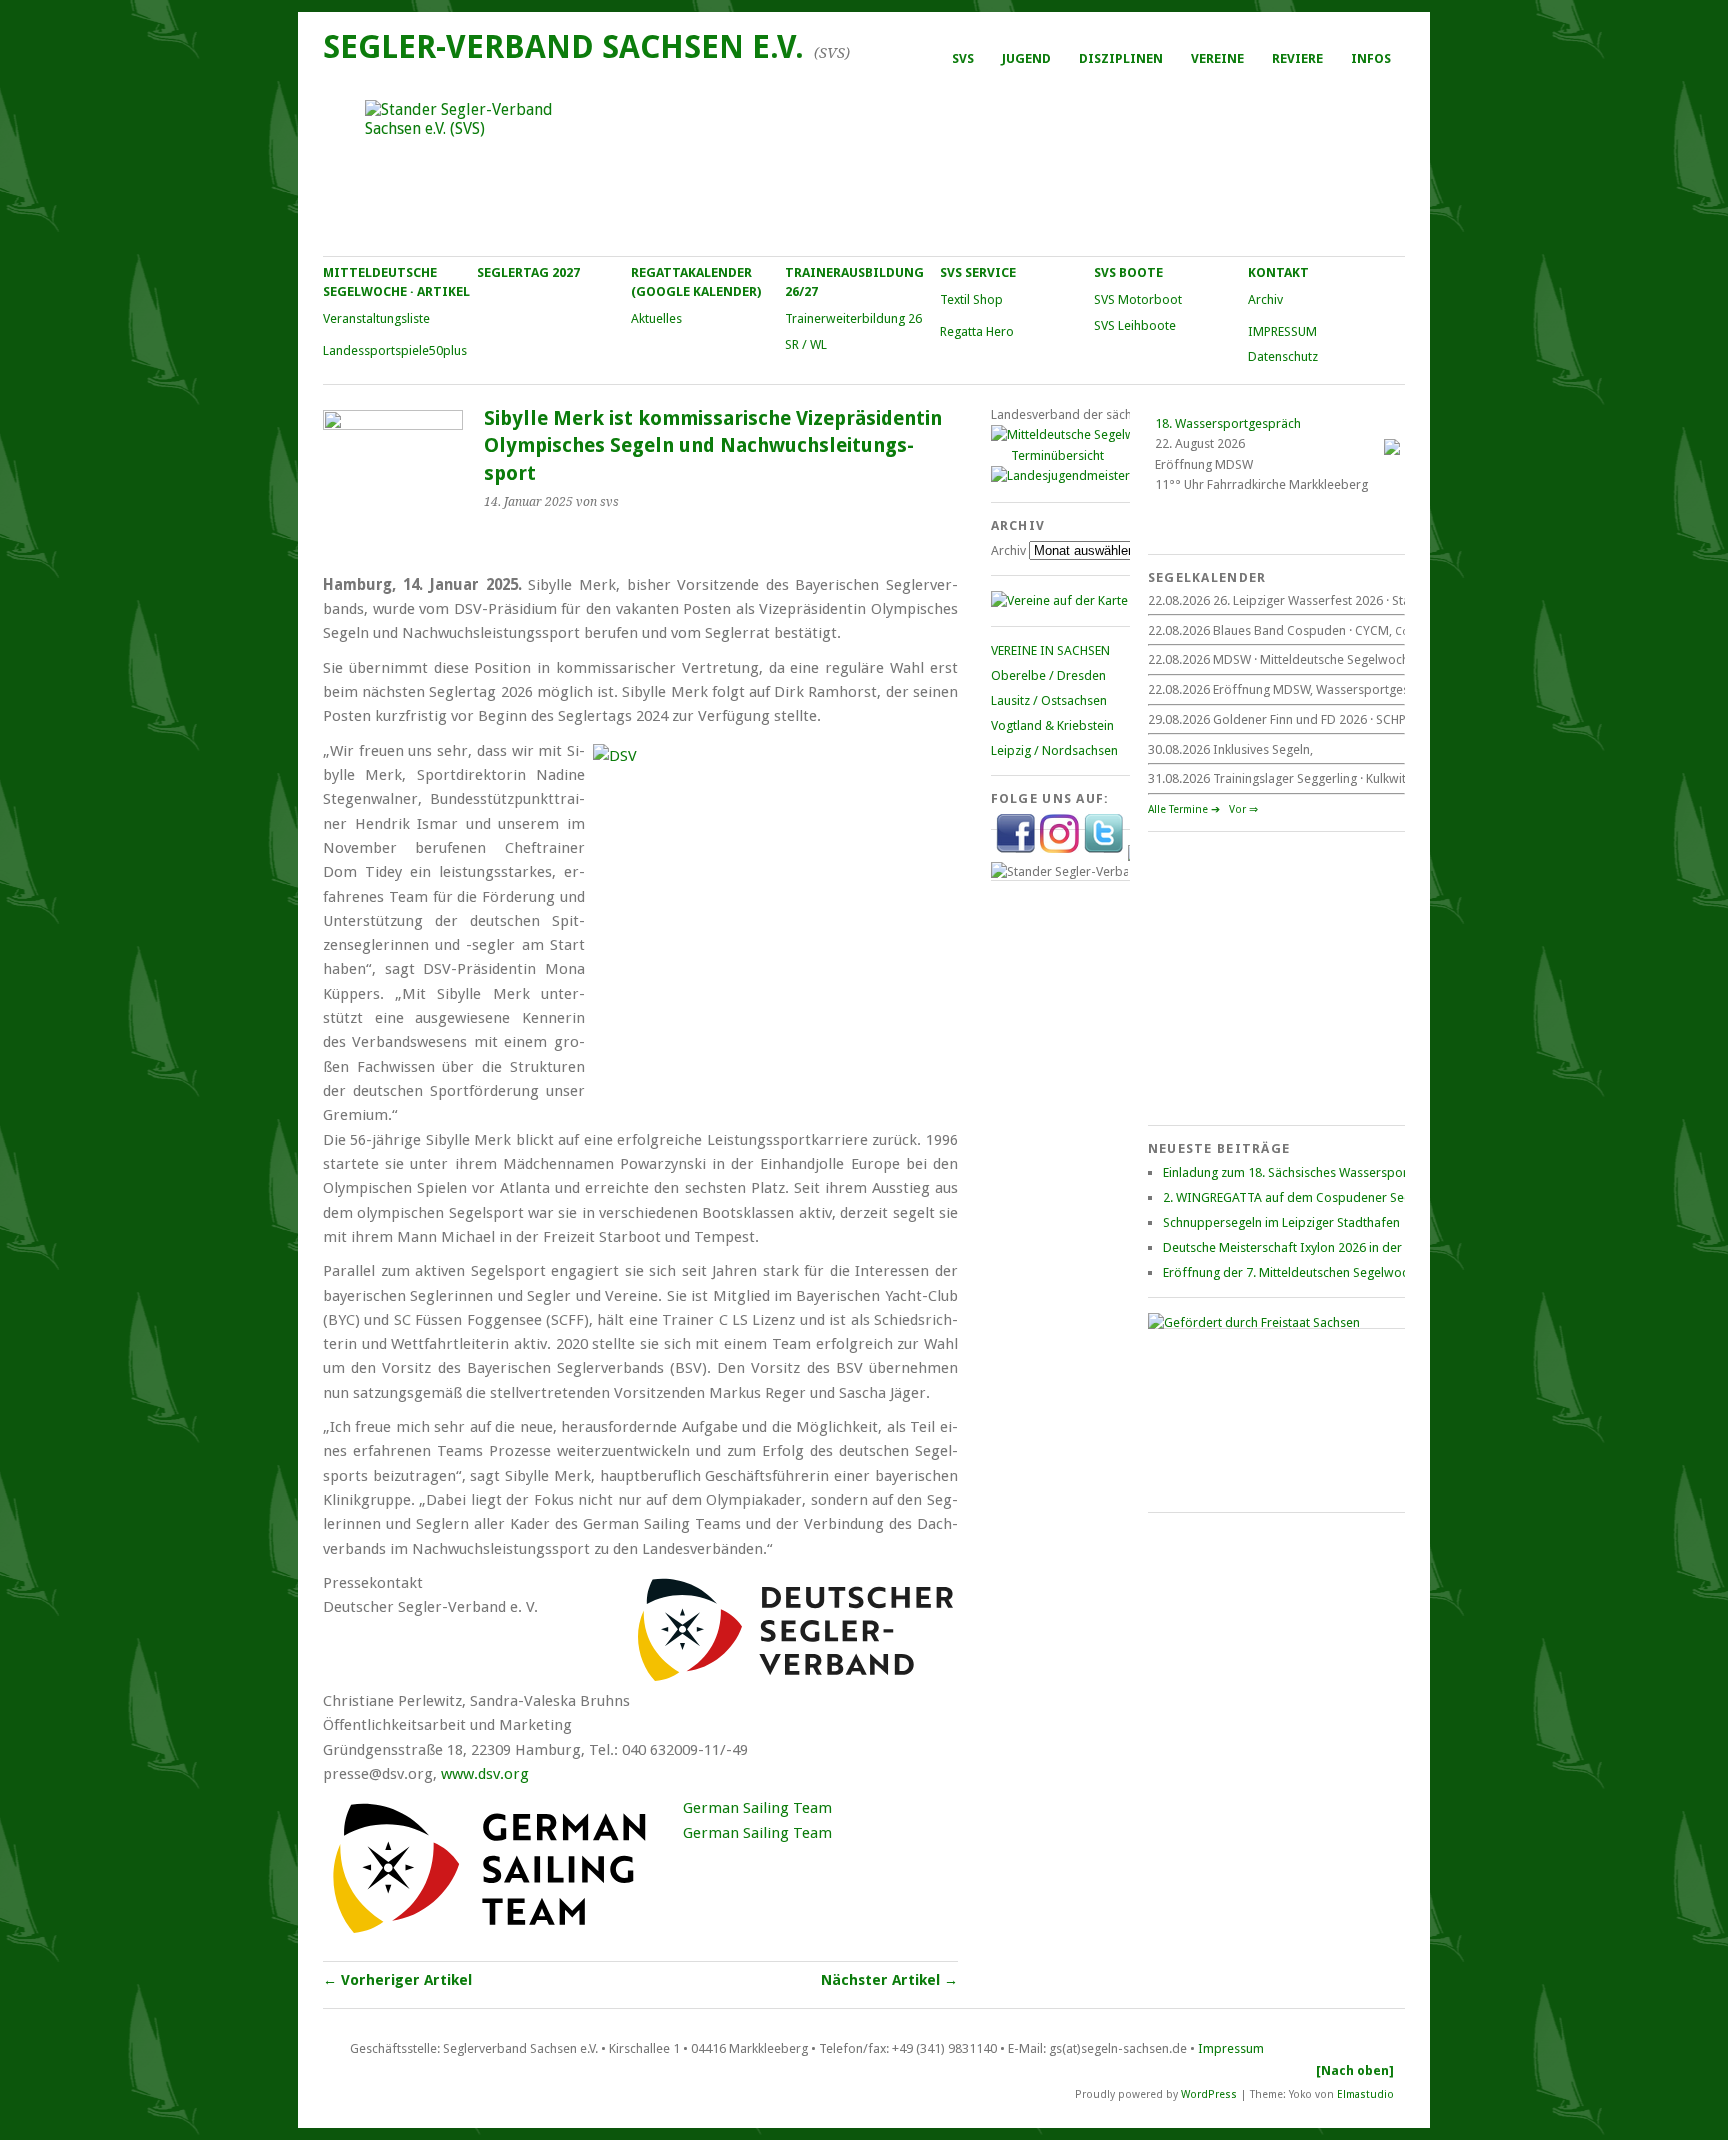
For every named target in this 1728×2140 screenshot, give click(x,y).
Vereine (1217, 58)
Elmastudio (1365, 2094)
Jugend (1026, 58)
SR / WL (806, 344)
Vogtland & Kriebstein (1052, 725)
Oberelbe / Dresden (1048, 675)
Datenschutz (1283, 356)
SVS (963, 58)
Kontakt (1278, 272)
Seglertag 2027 (528, 272)
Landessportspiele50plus (395, 350)
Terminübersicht (1057, 455)
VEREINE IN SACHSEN (1050, 650)
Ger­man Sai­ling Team (757, 1808)
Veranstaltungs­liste (376, 318)
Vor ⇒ (1243, 809)
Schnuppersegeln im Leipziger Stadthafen (1281, 1222)
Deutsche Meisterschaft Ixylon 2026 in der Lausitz (1303, 1247)
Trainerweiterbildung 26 (853, 318)
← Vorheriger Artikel (397, 1980)
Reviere (1297, 58)
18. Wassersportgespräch (1228, 423)
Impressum (1231, 2048)
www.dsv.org (485, 1774)
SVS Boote (1128, 272)
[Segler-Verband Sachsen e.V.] (863, 166)
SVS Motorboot (1138, 299)
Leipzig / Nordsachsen (1054, 750)
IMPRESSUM (1282, 331)
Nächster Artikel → (889, 1980)
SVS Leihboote (1135, 325)
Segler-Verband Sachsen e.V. (563, 47)
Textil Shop (971, 299)
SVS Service (978, 272)
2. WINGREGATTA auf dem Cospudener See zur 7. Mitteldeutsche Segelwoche (1383, 1197)
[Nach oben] (1355, 2070)
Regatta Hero (977, 331)
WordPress (1209, 2094)
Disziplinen (1121, 58)
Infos (1371, 58)
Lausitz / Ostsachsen (1049, 700)
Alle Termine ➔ (1184, 809)
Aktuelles (656, 318)
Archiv (1265, 299)
